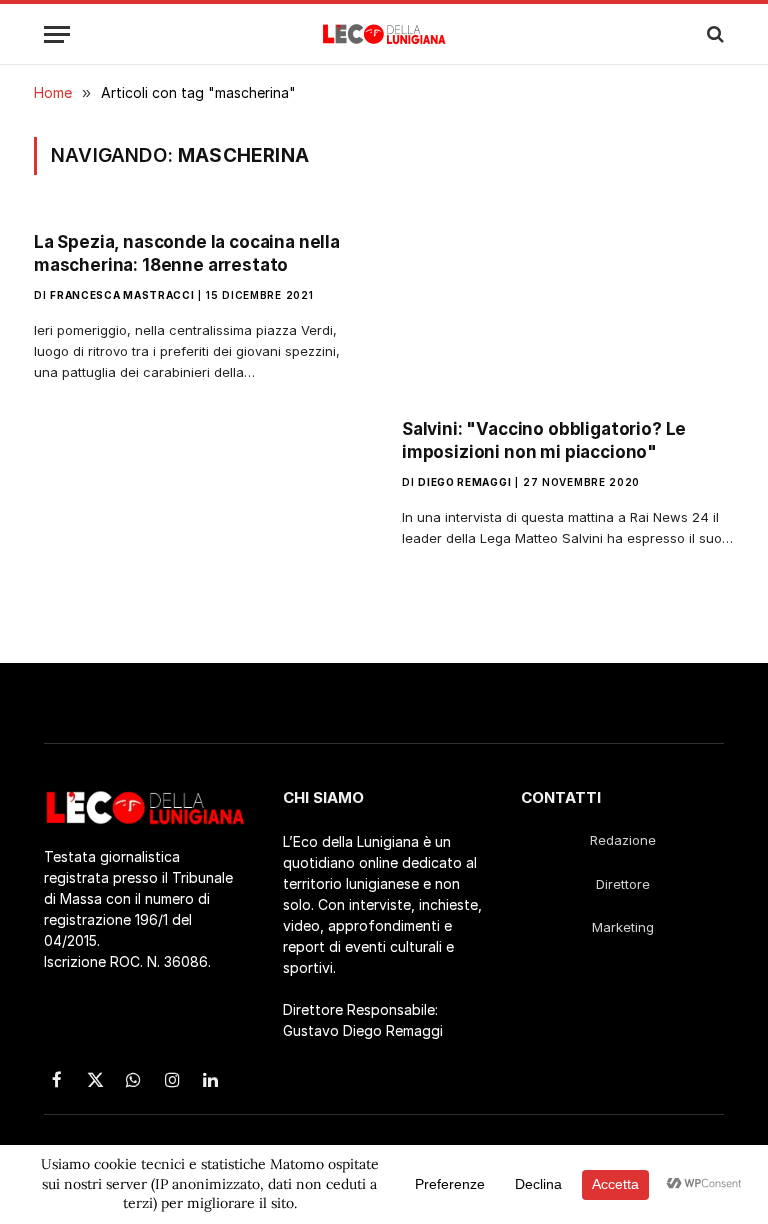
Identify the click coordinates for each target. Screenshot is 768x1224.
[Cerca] (713, 34)
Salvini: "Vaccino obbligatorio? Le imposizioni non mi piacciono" (544, 440)
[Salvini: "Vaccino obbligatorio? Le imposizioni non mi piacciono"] (568, 308)
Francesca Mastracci (122, 295)
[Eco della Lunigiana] (384, 34)
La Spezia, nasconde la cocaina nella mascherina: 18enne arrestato (187, 253)
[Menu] (57, 34)
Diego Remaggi (464, 482)
